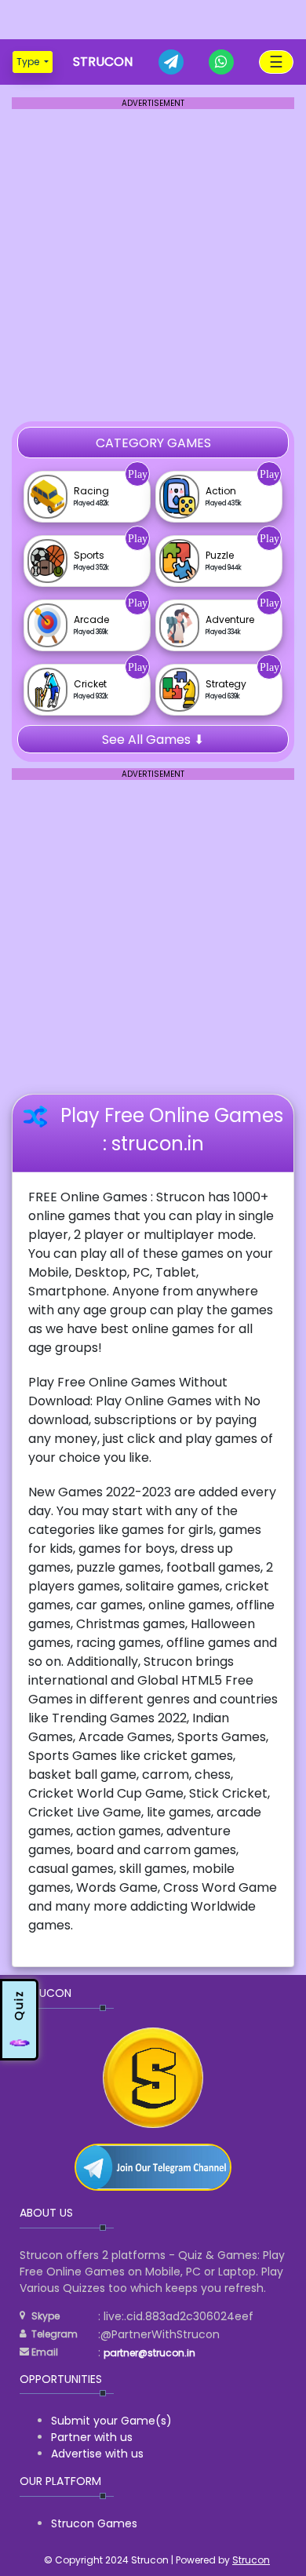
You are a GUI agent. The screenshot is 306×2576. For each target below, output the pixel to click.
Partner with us (92, 2437)
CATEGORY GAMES (153, 443)
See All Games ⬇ (153, 740)
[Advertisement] (153, 20)
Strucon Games (94, 2523)
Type (29, 62)
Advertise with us (97, 2454)
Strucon (251, 2560)
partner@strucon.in (149, 2353)
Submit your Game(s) (111, 2421)
